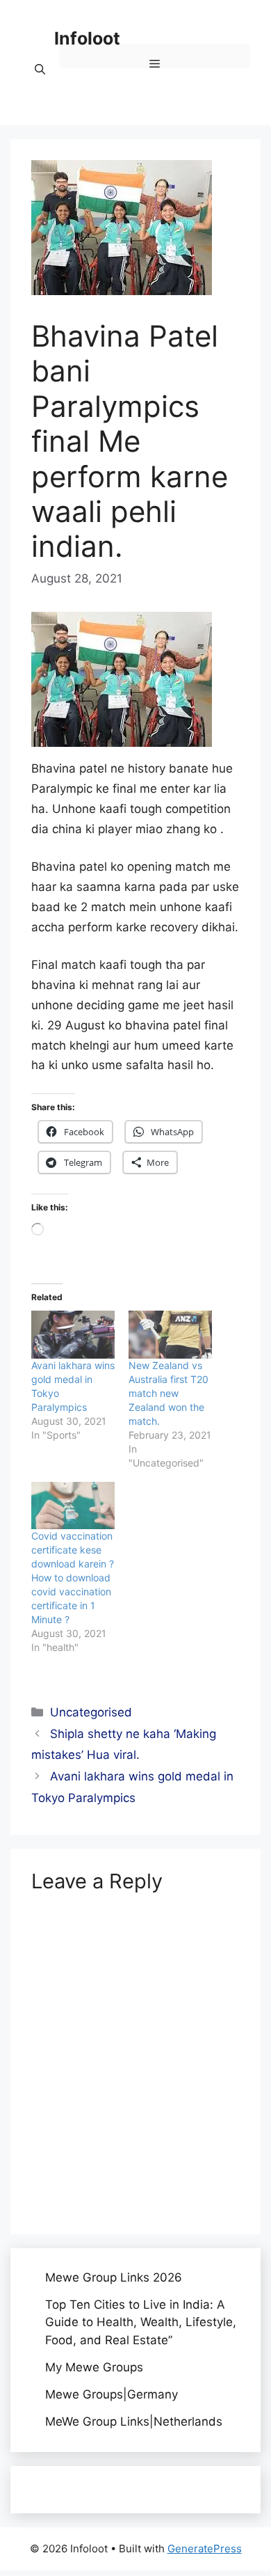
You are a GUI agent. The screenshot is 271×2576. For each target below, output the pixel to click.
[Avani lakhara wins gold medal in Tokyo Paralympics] (73, 1335)
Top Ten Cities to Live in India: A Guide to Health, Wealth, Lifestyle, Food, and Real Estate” (141, 2322)
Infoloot (87, 38)
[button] (40, 70)
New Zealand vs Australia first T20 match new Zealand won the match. (169, 1393)
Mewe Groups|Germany (112, 2394)
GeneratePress (205, 2549)
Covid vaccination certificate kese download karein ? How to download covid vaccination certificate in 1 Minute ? (73, 1578)
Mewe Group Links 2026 (114, 2277)
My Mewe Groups (94, 2367)
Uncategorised (91, 1712)
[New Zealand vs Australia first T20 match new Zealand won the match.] (170, 1335)
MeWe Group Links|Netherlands (134, 2421)
